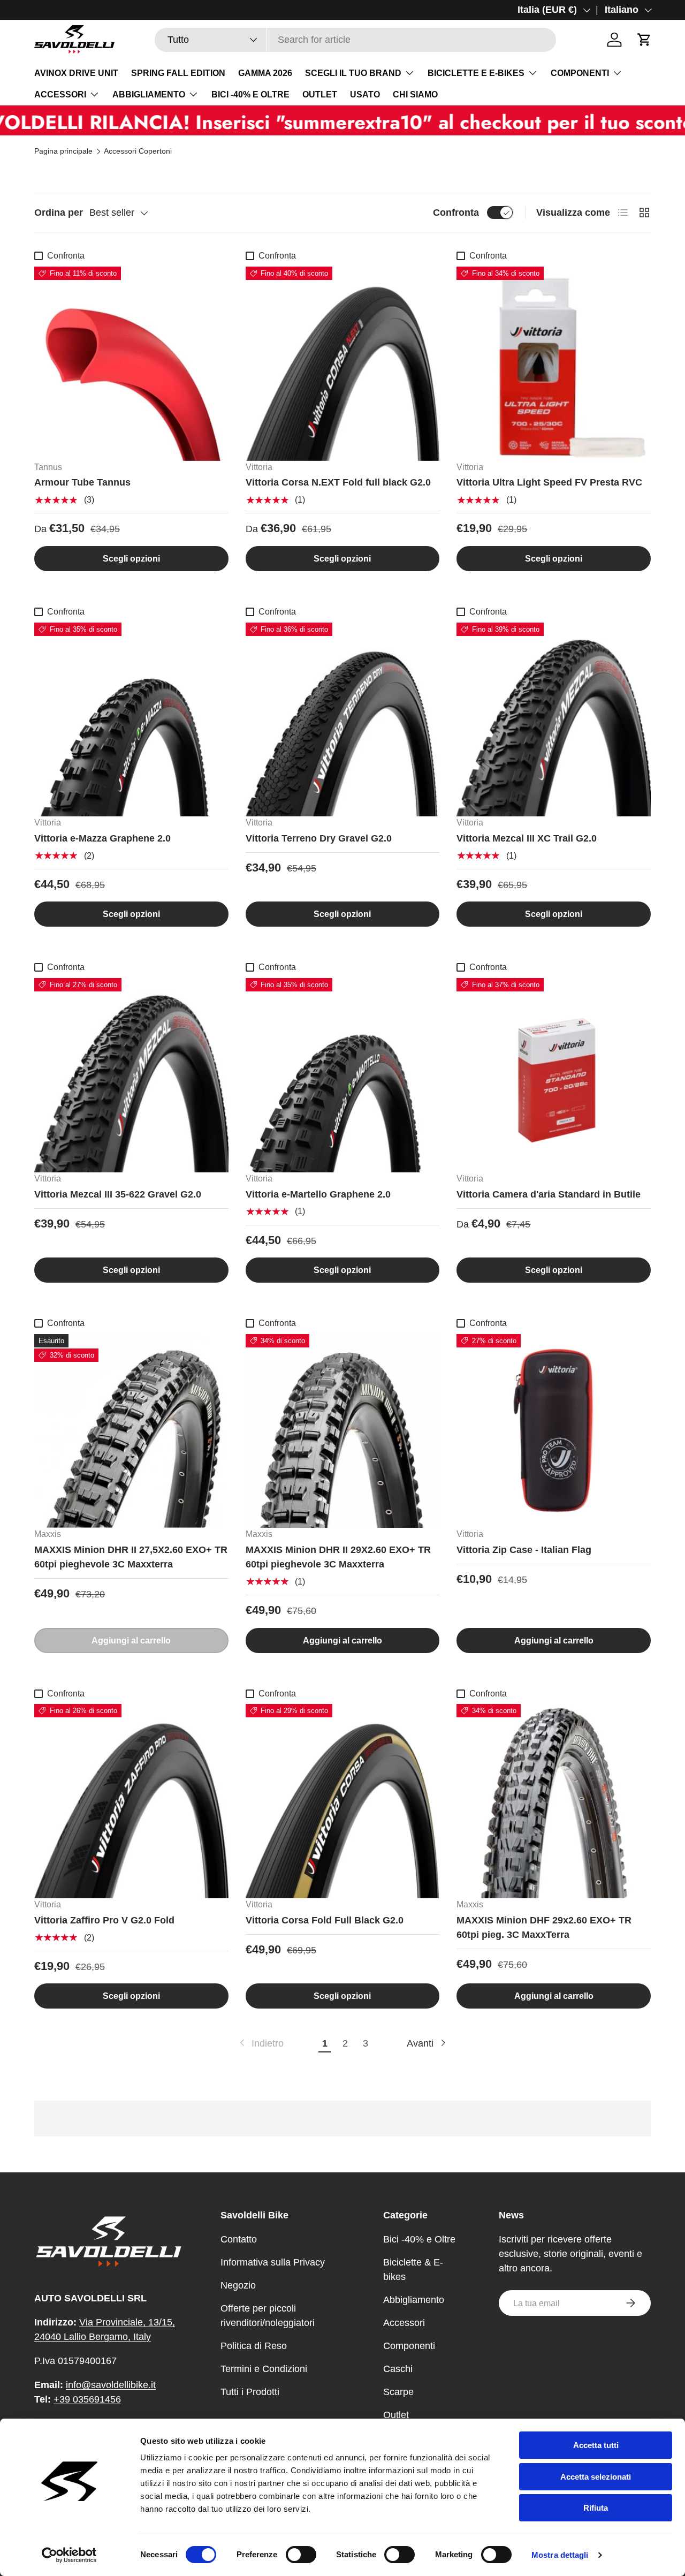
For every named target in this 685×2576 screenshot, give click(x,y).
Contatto (239, 2239)
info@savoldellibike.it (111, 2385)
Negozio (238, 2285)
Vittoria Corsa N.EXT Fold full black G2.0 (338, 482)
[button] (644, 40)
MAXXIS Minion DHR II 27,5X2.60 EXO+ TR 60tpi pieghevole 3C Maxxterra (131, 1557)
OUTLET (320, 94)
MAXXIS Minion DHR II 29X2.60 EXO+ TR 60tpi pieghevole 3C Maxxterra (338, 1557)
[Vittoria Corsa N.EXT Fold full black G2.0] (343, 364)
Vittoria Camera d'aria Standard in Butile (549, 1194)
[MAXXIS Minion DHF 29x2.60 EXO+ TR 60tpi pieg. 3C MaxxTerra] (554, 1801)
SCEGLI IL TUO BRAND (353, 73)
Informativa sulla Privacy (273, 2262)
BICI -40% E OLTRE (250, 94)
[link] (261, 2044)
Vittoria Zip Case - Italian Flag (524, 1550)
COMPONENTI (580, 73)
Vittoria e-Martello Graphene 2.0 (318, 1194)
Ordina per (59, 213)
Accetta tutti (596, 2445)
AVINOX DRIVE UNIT (76, 73)
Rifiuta (596, 2508)
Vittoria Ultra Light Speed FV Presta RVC (549, 482)
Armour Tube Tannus (82, 482)
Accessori (404, 2323)
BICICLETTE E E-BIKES (476, 73)
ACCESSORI (60, 94)
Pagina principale (63, 151)
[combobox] (355, 40)
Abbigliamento (414, 2300)
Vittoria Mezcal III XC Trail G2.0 (527, 838)
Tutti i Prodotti (250, 2392)
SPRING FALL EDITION (178, 73)
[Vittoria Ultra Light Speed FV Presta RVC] (554, 364)
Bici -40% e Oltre (419, 2239)
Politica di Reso (254, 2346)
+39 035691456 (87, 2399)
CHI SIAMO (415, 94)
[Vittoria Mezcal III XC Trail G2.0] (554, 720)
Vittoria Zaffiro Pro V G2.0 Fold (104, 1920)
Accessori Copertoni (138, 151)
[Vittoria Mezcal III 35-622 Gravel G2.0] (131, 1075)
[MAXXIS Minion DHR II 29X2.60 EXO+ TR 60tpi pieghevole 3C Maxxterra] (343, 1431)
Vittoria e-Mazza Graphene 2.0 (102, 838)
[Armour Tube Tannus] (131, 364)
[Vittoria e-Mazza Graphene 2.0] (131, 720)
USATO (365, 94)
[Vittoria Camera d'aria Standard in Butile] (554, 1075)
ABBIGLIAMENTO (149, 94)
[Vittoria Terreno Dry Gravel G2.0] (343, 720)
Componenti (409, 2346)
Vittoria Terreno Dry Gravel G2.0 (319, 838)
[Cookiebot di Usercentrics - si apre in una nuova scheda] (69, 2555)
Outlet (396, 2415)
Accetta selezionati (596, 2477)
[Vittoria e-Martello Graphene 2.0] (343, 1075)
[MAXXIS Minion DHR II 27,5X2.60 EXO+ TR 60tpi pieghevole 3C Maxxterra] (131, 1431)
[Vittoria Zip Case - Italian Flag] (554, 1431)
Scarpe (398, 2392)
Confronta (456, 213)
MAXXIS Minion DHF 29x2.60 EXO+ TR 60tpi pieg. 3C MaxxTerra (544, 1927)
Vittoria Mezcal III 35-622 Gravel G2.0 (118, 1194)
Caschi (398, 2369)
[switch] (301, 2555)
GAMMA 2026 (265, 73)
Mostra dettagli (560, 2555)
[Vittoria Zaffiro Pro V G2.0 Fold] (131, 1801)
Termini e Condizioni (264, 2369)
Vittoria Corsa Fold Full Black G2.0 (325, 1920)
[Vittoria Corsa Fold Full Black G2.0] (343, 1801)
